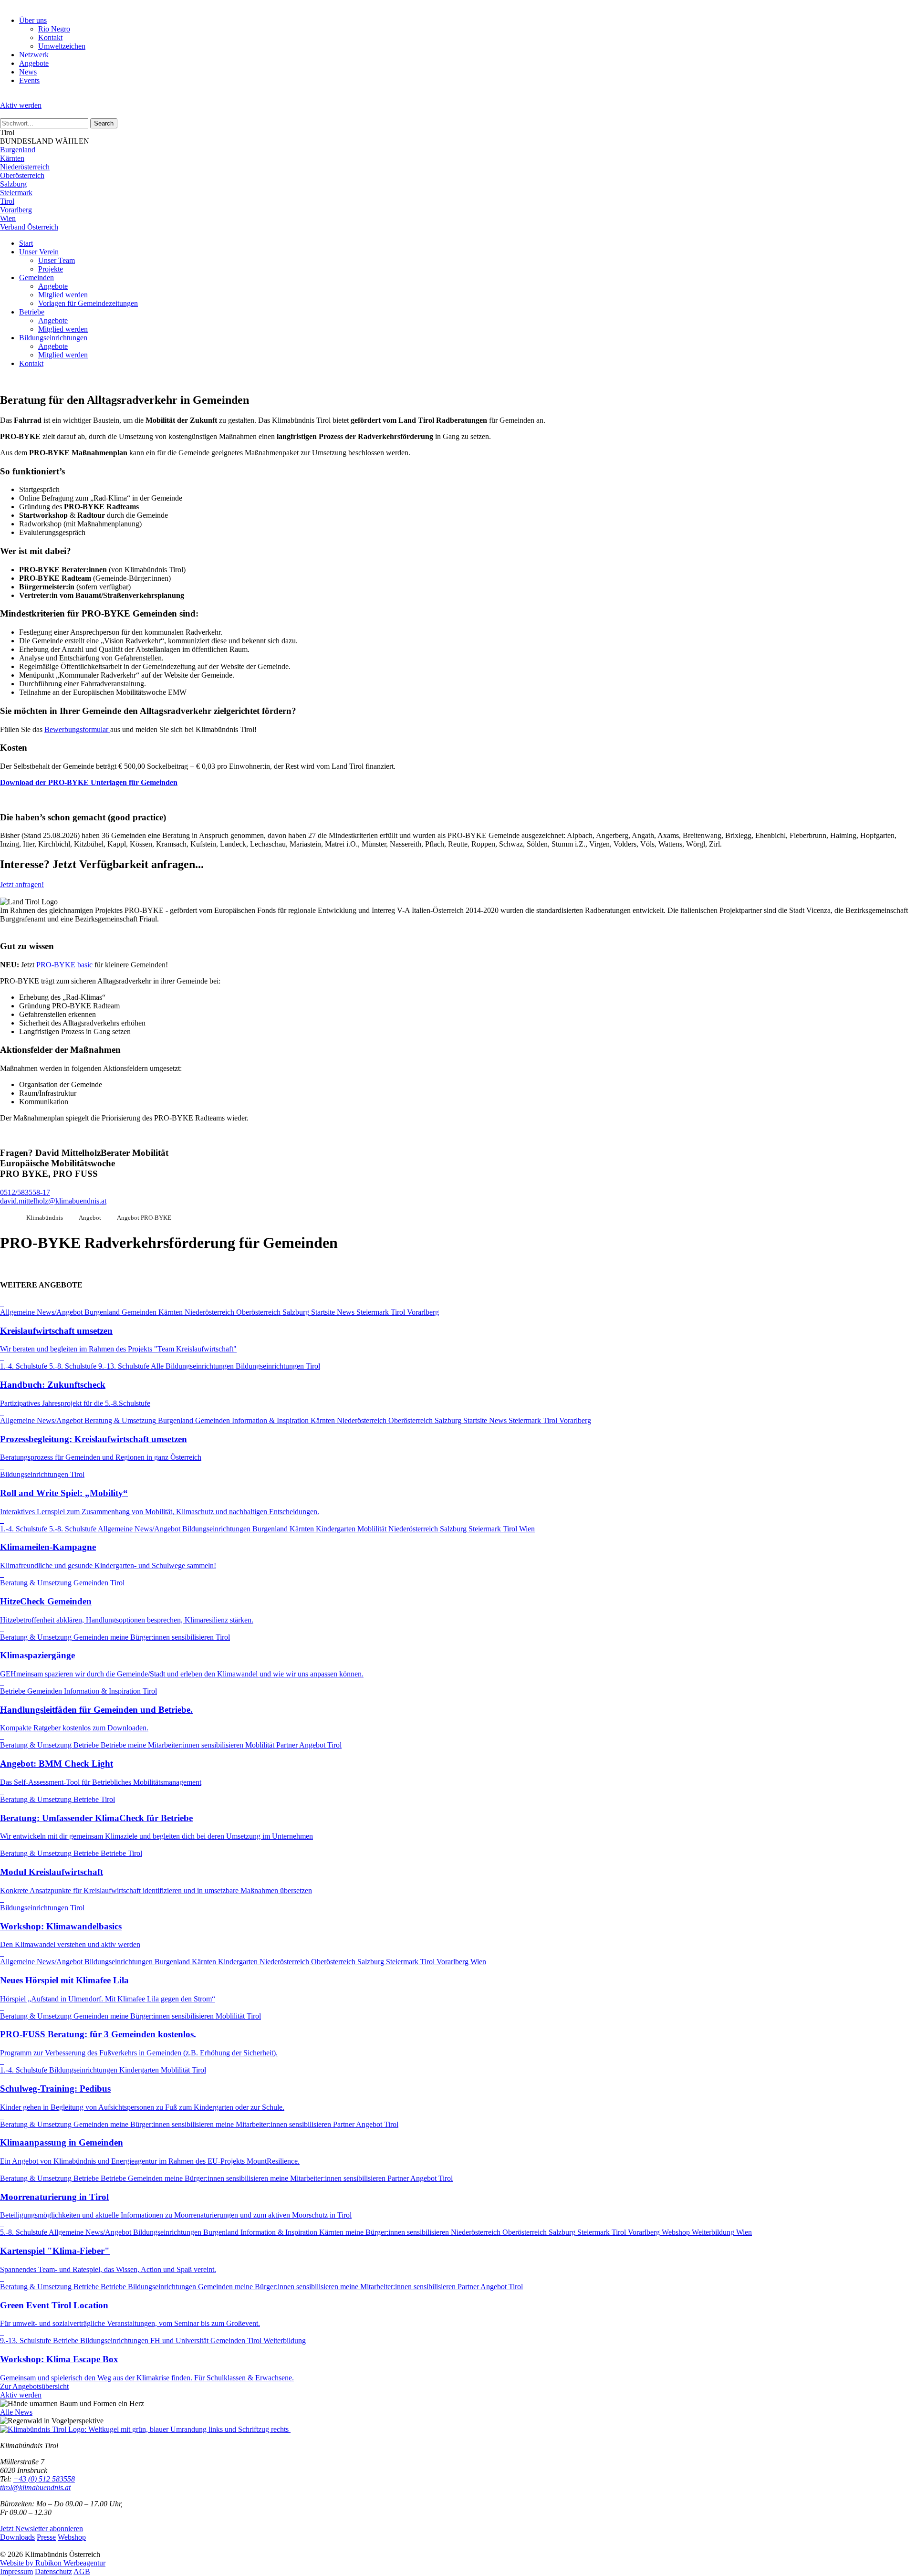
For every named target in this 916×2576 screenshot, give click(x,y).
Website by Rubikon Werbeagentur (53, 2563)
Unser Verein (39, 252)
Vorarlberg (16, 210)
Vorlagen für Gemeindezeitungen (88, 303)
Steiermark (16, 193)
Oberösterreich (22, 175)
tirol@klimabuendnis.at (35, 2487)
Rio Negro (54, 29)
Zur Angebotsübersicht (34, 2386)
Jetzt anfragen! (22, 885)
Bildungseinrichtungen (53, 338)
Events (29, 80)
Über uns (33, 20)
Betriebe (32, 312)
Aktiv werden (21, 105)
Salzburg (13, 184)
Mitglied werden (63, 295)
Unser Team (57, 260)
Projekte (51, 269)
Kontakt (50, 37)
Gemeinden (36, 277)
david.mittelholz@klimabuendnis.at (53, 1201)
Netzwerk (34, 55)
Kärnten (12, 158)
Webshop (72, 2537)
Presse (46, 2537)
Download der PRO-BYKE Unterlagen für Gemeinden (89, 782)
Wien (8, 218)
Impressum (16, 2571)
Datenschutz (53, 2571)
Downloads (17, 2537)
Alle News (16, 2412)
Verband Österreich (29, 227)
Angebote (34, 63)
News (28, 72)
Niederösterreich (25, 167)
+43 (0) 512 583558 (44, 2479)
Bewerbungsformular (77, 729)
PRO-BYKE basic (64, 965)
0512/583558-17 (25, 1192)
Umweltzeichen (62, 46)
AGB (82, 2571)
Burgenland (18, 150)
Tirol (7, 201)
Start (26, 243)
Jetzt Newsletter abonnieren (42, 2529)
